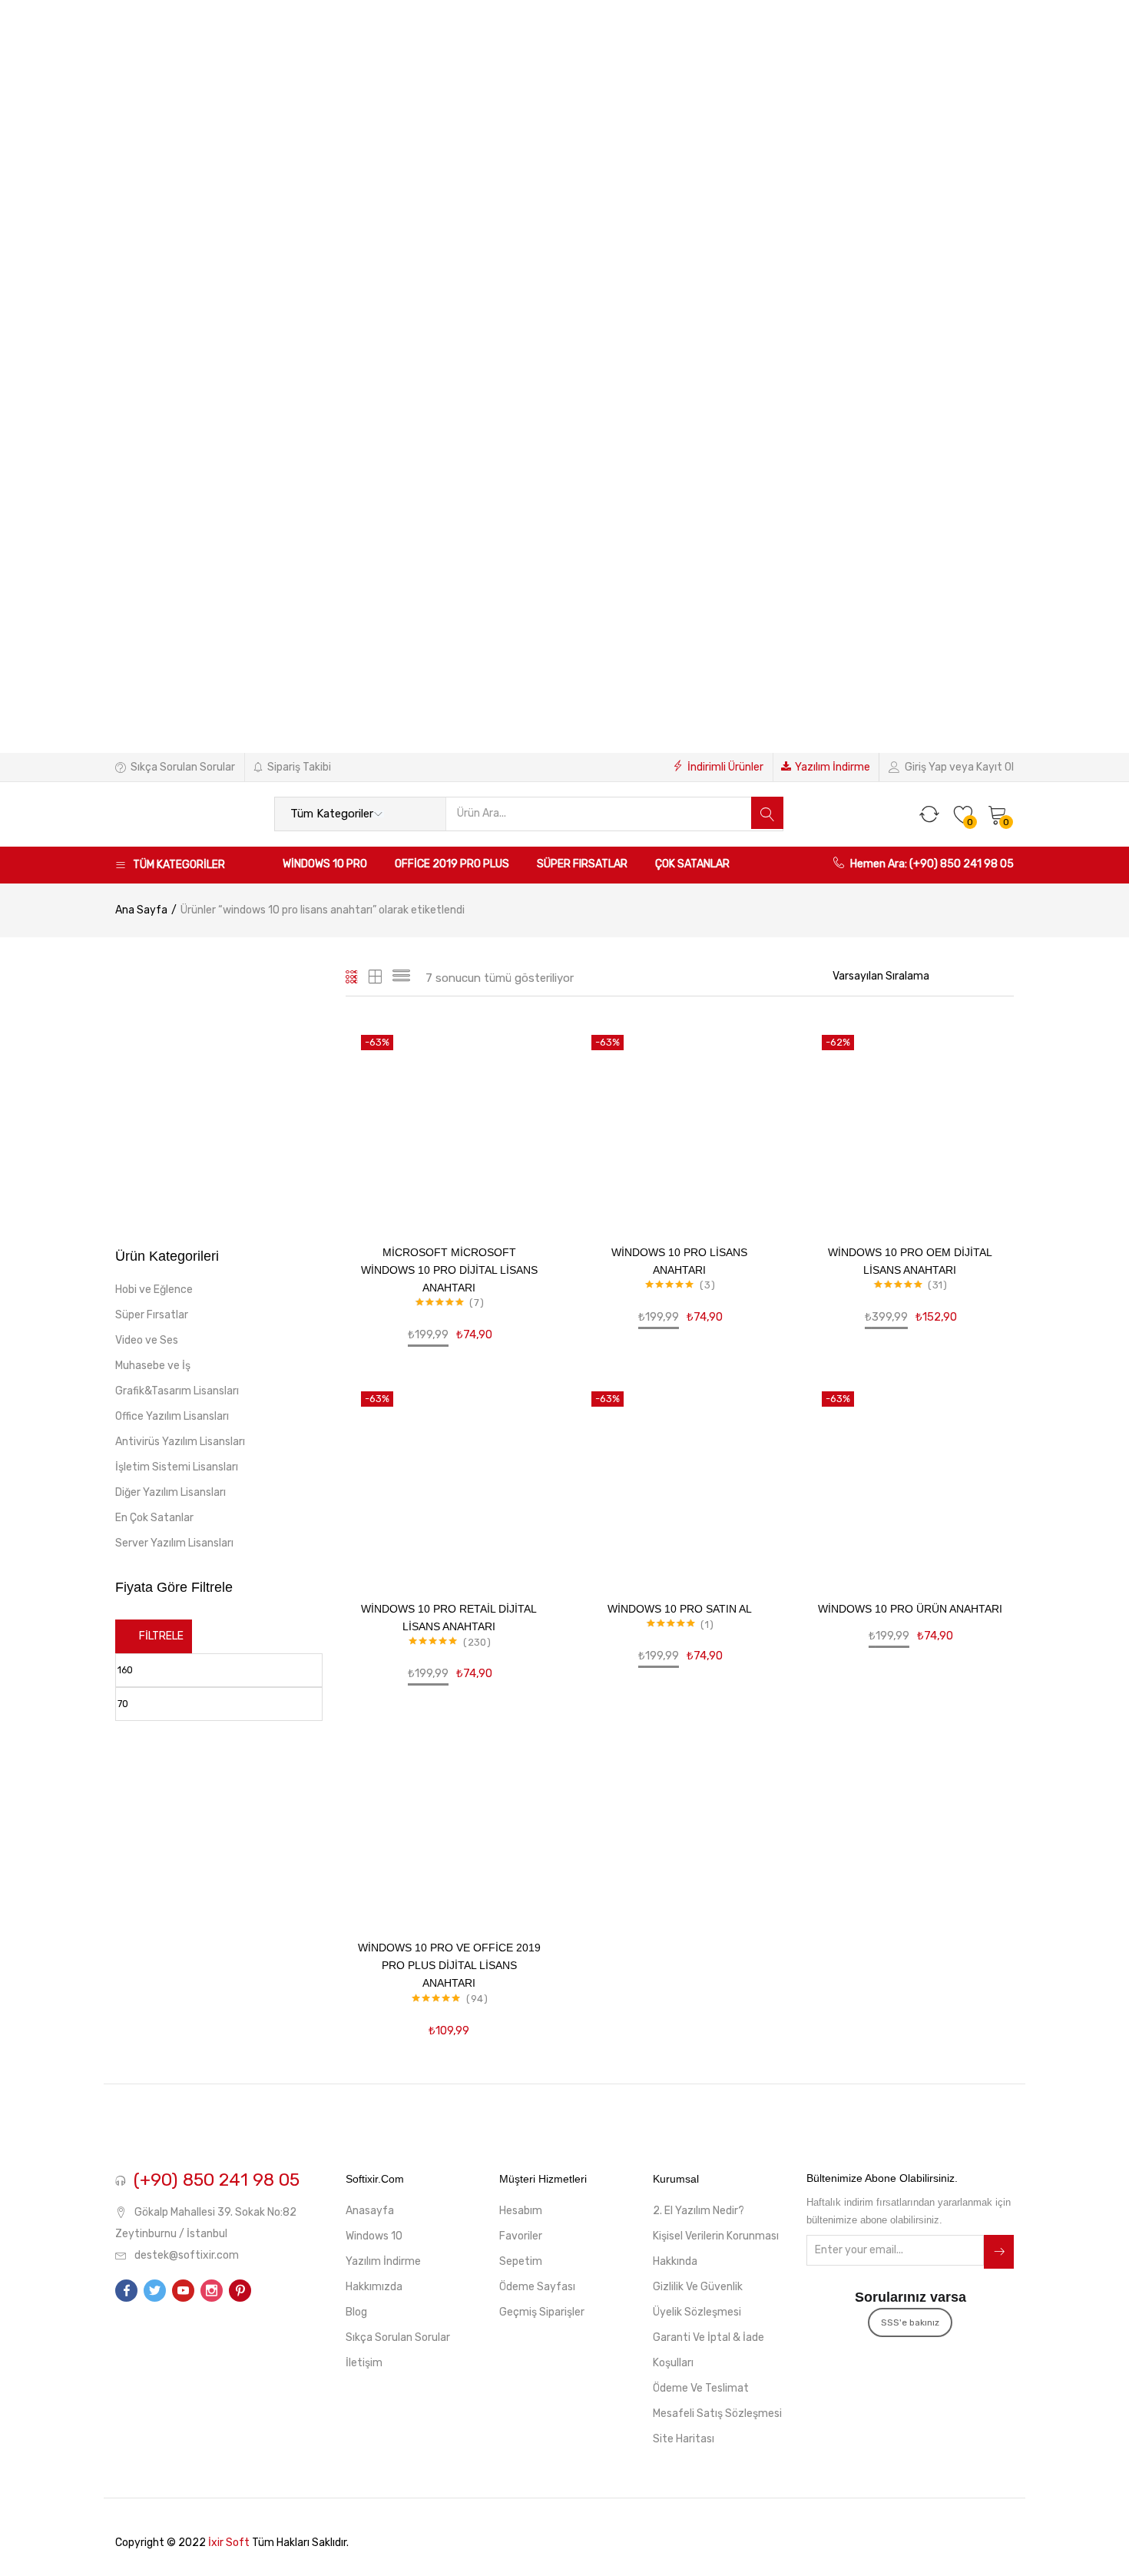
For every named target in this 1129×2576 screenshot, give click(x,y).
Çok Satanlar (692, 864)
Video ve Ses (147, 1340)
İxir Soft (229, 2543)
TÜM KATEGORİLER (179, 865)
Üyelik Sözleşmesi (697, 2312)
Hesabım (521, 2211)
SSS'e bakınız (910, 2322)
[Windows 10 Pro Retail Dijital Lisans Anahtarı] (449, 1480)
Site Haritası (684, 2439)
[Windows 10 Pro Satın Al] (680, 1480)
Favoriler (521, 2236)
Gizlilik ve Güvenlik (698, 2287)
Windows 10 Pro (325, 864)
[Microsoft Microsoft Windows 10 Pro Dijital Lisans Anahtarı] (449, 1123)
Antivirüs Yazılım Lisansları (180, 1442)
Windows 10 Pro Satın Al (680, 1609)
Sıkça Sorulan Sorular (183, 767)
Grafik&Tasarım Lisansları (177, 1391)
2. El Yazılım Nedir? (699, 2211)
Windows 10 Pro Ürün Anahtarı (910, 1609)
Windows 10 (374, 2236)
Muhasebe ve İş (153, 1366)
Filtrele (161, 1636)
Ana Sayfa (141, 910)
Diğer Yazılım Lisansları (171, 1492)
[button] (998, 814)
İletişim (364, 2363)
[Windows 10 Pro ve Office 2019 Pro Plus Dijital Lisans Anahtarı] (449, 1818)
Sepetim (521, 2261)
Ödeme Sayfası (537, 2287)
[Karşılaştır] (523, 1150)
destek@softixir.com (187, 2255)
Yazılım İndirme (833, 767)
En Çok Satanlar (154, 1518)
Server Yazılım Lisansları (174, 1543)
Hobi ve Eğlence (154, 1290)
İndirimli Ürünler (725, 767)
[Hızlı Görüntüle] (523, 1127)
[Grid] (352, 978)
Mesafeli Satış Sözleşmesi (717, 2414)
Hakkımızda (374, 2287)
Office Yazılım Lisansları (172, 1416)
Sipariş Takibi (299, 767)
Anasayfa (370, 2211)
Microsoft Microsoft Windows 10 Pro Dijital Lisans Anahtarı (449, 1270)
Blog (356, 2312)
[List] (401, 978)
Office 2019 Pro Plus (452, 864)
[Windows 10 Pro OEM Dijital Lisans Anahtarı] (910, 1123)
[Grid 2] (376, 978)
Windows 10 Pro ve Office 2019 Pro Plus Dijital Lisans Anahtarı (449, 1965)
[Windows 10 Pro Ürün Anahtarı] (910, 1480)
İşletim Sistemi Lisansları (177, 1467)
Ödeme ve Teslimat (701, 2388)
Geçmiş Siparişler (542, 2312)
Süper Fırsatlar (582, 864)
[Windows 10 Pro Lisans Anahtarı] (680, 1123)
